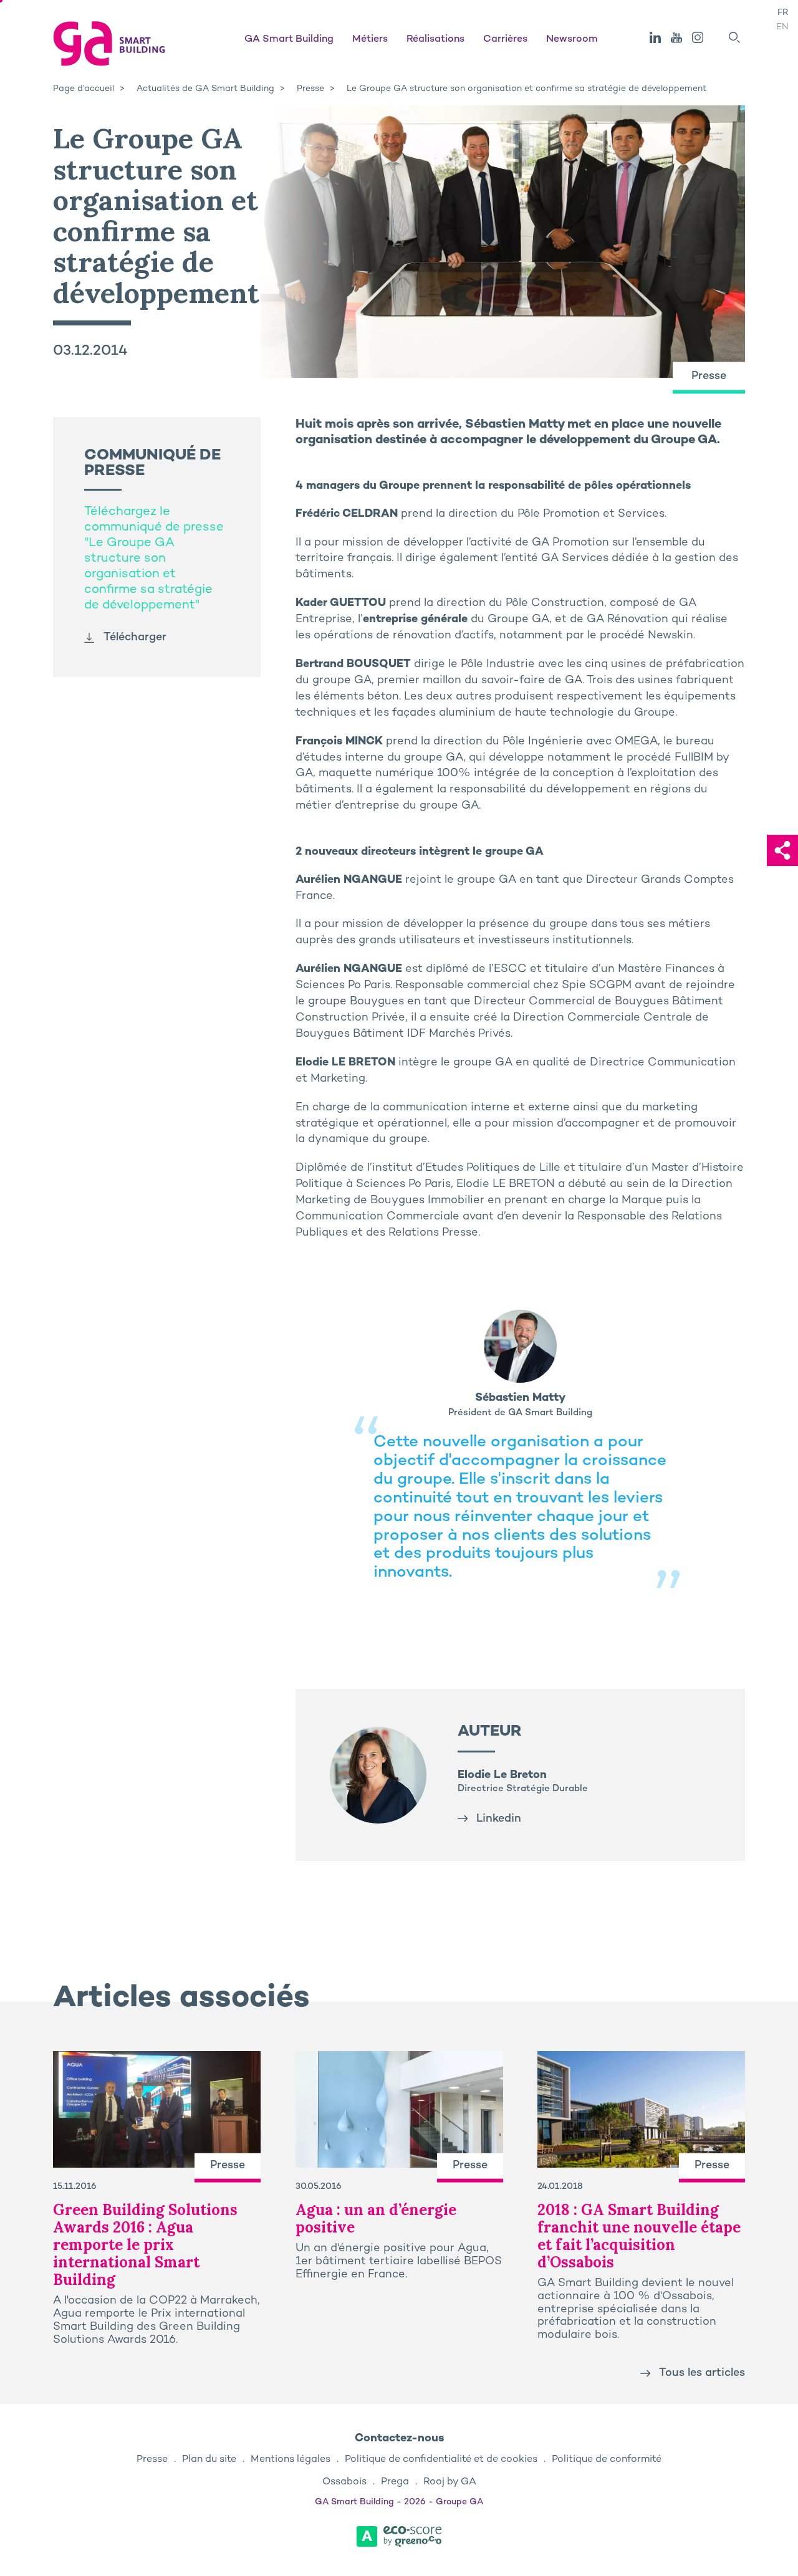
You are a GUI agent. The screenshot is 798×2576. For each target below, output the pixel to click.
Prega (395, 2482)
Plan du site (209, 2460)
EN (782, 27)
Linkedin (499, 1819)
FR (783, 13)
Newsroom (572, 40)
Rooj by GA (450, 2482)
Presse (152, 2460)
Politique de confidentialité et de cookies (441, 2460)
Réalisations (435, 40)
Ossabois (344, 2482)
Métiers (370, 40)
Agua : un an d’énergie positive (376, 2218)
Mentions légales (291, 2460)
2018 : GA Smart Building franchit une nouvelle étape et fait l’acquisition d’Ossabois (639, 2236)
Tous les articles (702, 2373)
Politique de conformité (607, 2460)
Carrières (505, 40)
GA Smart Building (289, 40)
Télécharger (135, 637)
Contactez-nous (399, 2439)
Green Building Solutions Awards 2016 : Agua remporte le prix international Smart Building (145, 2245)
